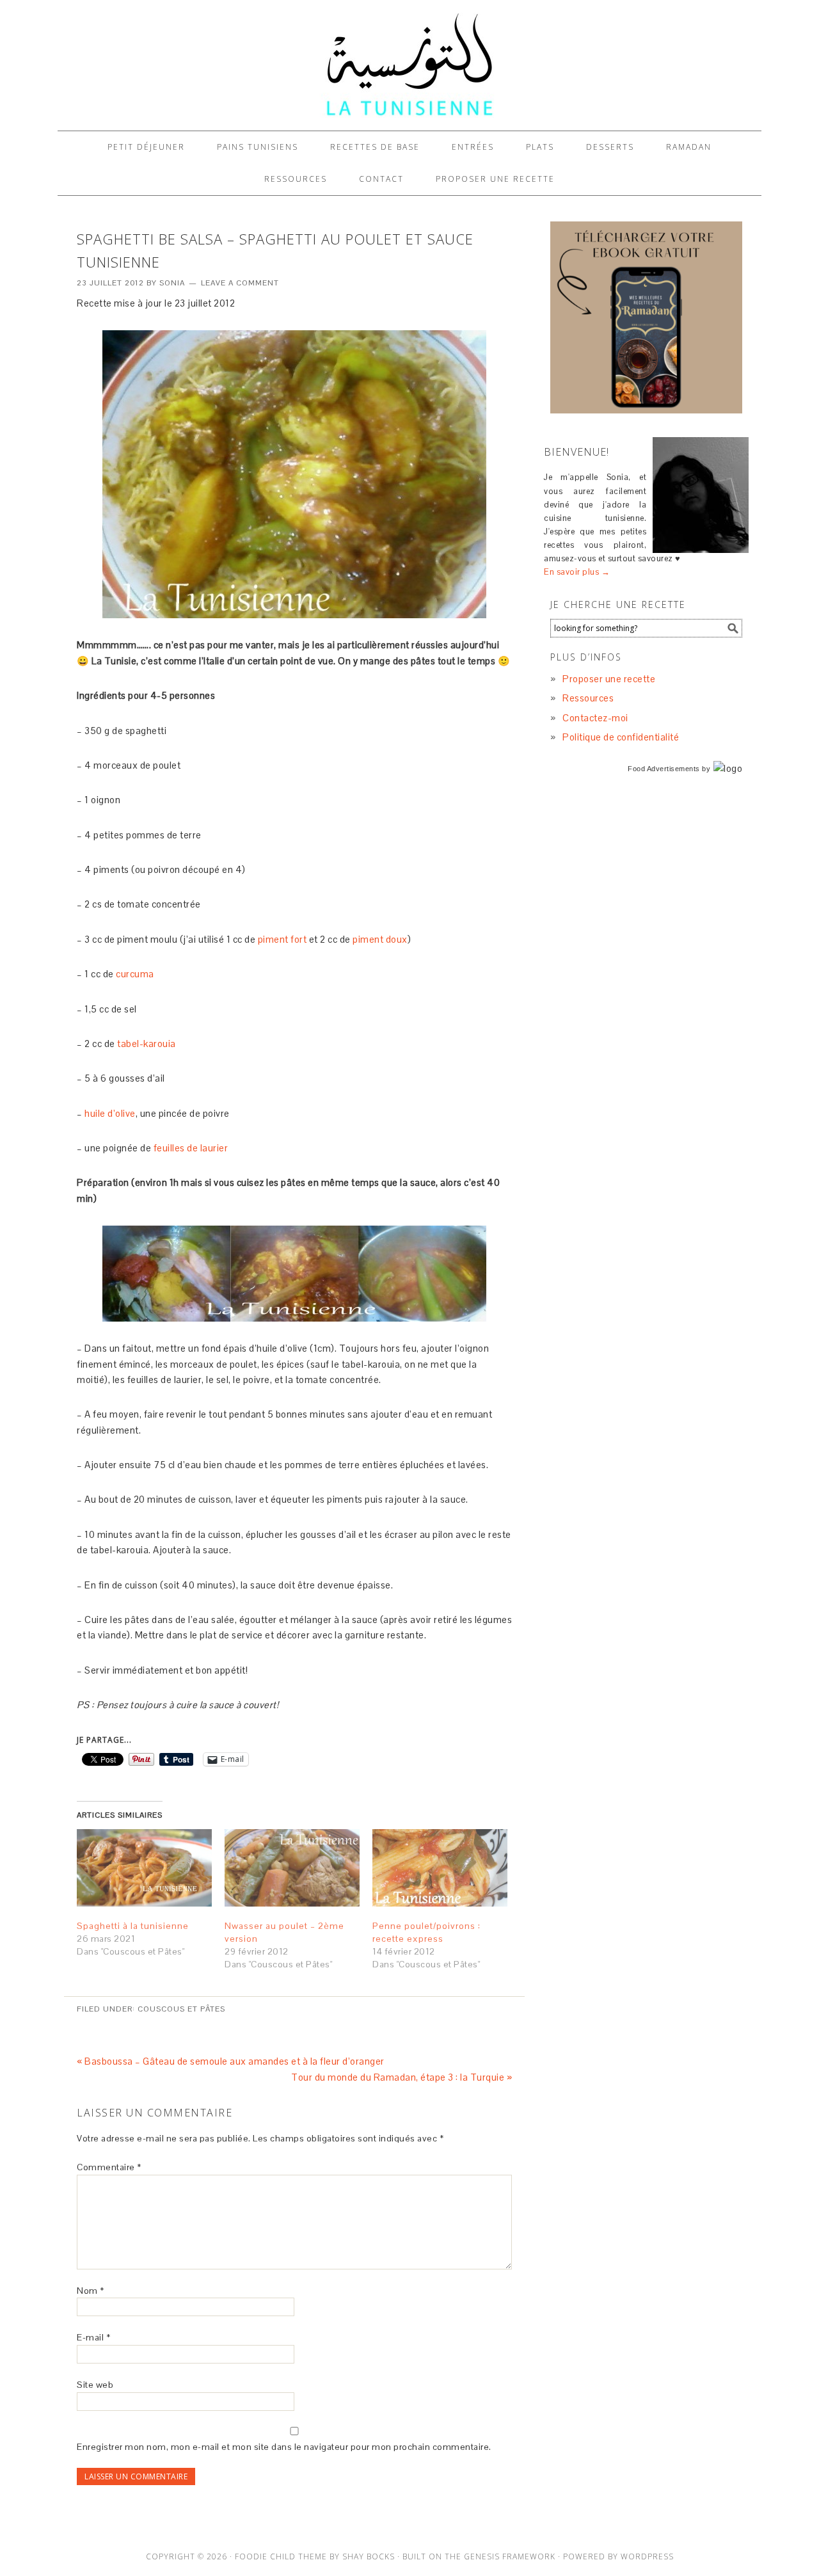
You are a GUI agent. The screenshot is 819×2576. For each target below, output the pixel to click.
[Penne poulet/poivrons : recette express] (440, 1868)
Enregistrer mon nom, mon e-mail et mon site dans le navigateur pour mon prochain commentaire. (284, 2447)
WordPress (647, 2556)
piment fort (282, 939)
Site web (95, 2385)
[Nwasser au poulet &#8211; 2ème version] (292, 1868)
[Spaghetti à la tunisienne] (144, 1868)
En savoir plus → (577, 572)
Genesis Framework (510, 2556)
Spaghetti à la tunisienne (133, 1926)
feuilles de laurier (191, 1148)
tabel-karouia (147, 1044)
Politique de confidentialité (621, 737)
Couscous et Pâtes (181, 2009)
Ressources (588, 698)
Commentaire (109, 2167)
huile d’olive (110, 1113)
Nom (91, 2291)
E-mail (93, 2337)
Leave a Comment (240, 283)
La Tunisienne (409, 65)
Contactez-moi (595, 718)
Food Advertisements (664, 769)
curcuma (135, 974)
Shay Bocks (369, 2556)
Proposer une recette (609, 679)
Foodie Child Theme (281, 2556)
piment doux (380, 939)
